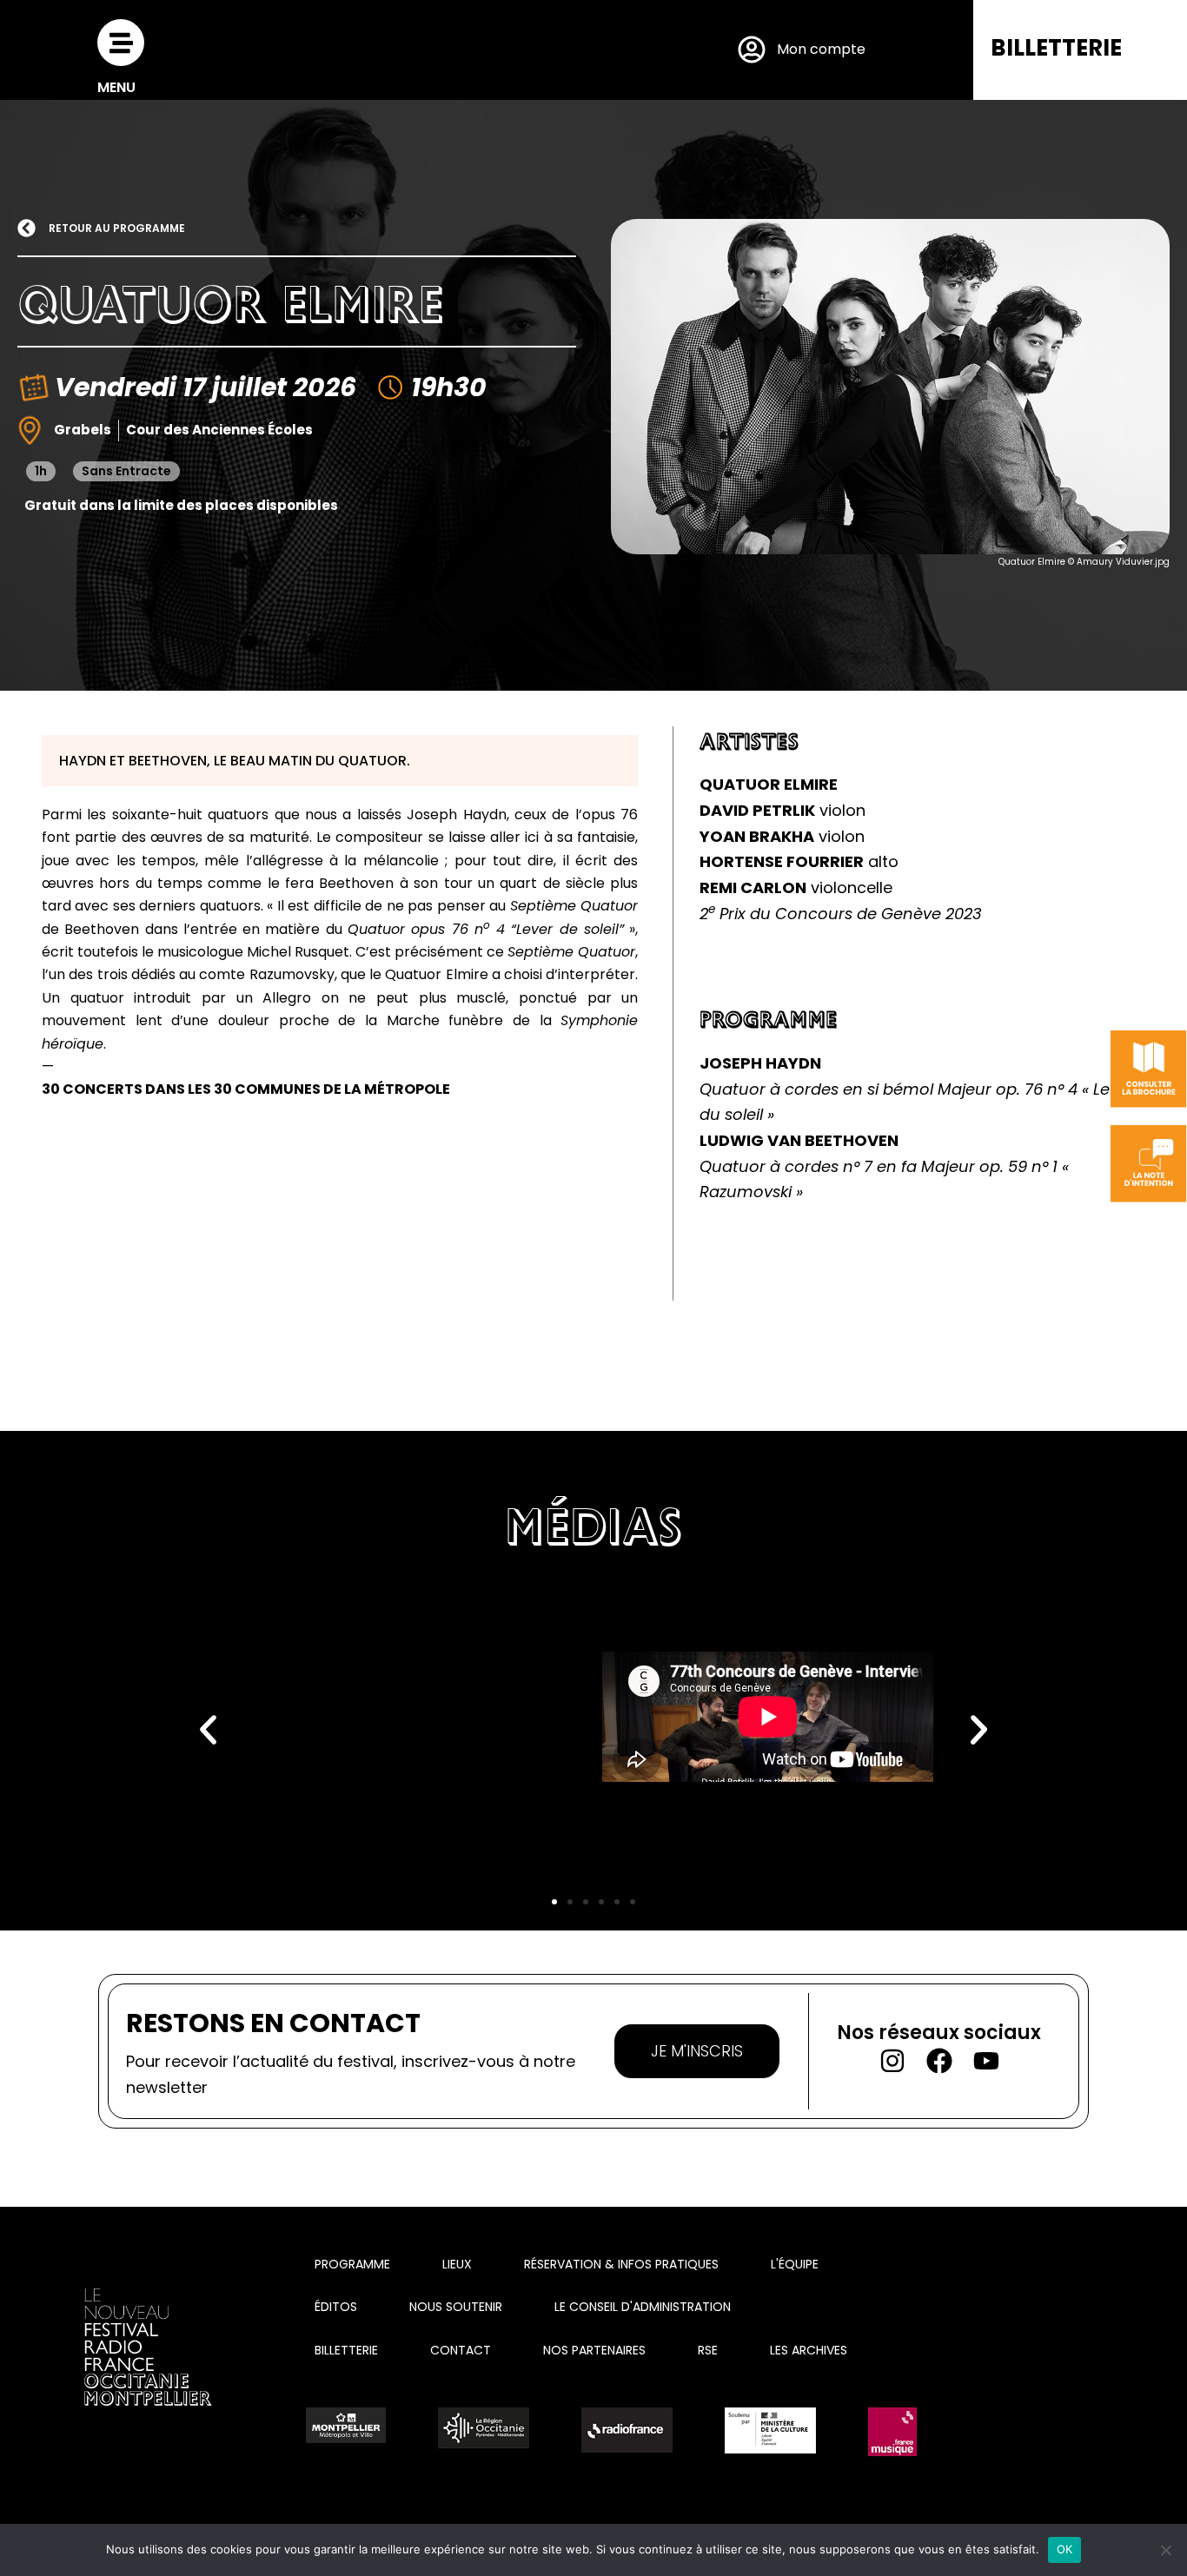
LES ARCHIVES (809, 2350)
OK (1065, 2549)
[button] (208, 1730)
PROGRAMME (352, 2264)
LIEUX (457, 2264)
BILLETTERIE (1056, 48)
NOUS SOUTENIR (456, 2307)
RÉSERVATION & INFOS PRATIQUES (621, 2264)
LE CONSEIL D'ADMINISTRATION (643, 2307)
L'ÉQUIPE (795, 2264)
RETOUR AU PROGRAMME (117, 228)
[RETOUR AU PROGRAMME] (27, 228)
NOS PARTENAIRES (594, 2350)
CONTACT (461, 2350)
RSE (708, 2350)
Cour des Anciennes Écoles (219, 430)
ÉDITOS (336, 2307)
